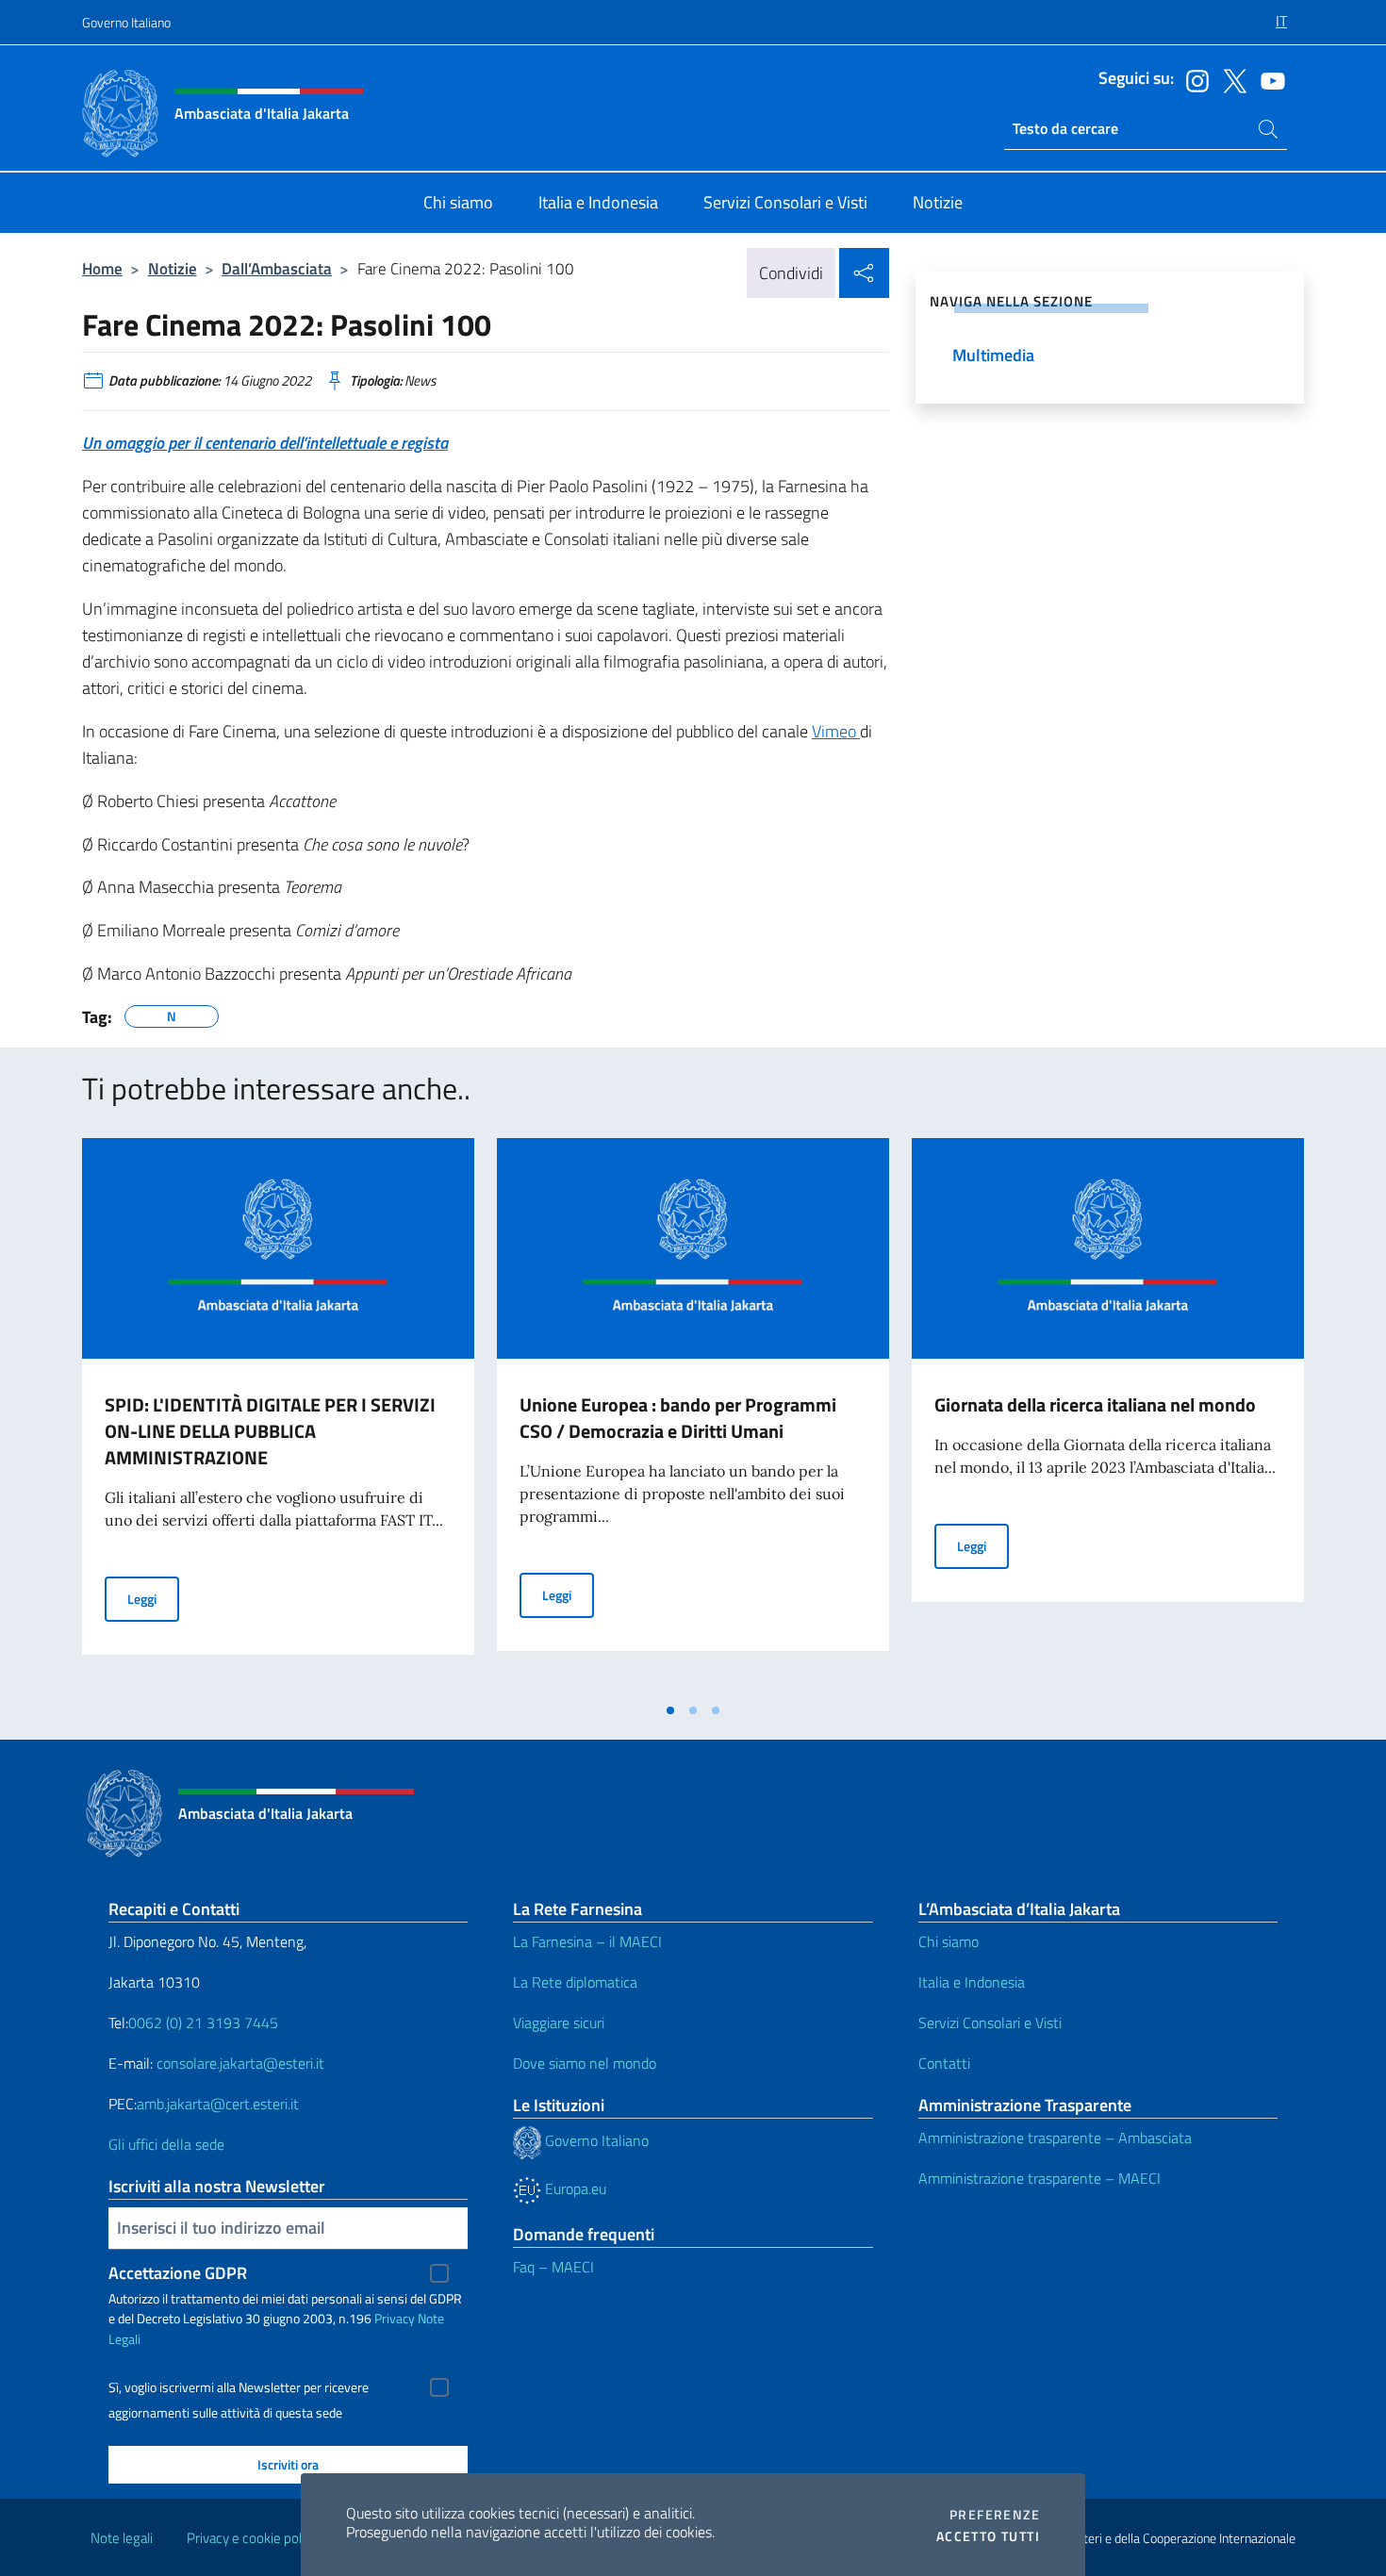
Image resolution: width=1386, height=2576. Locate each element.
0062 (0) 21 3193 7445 (203, 2023)
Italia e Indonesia (972, 1982)
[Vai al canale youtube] (1268, 79)
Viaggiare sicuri (559, 2023)
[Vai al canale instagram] (1193, 79)
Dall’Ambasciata (277, 268)
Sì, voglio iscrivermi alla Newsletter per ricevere (239, 2387)
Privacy (395, 2318)
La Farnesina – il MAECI (587, 1941)
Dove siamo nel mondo (585, 2063)
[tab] (670, 1710)
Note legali (122, 2538)
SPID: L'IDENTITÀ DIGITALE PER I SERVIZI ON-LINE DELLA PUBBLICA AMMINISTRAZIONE (270, 1431)
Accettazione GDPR (178, 2273)
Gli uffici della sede (166, 2144)
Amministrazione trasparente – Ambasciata (1055, 2138)
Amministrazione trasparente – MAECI (1039, 2178)
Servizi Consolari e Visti (990, 2023)
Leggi (153, 1598)
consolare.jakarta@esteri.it (240, 2063)
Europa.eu (574, 2188)
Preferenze (995, 2515)
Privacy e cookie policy (252, 2538)
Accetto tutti (988, 2536)
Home (102, 268)
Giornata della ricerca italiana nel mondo (1095, 1404)
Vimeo (836, 731)
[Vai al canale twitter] (1230, 79)
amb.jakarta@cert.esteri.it (218, 2104)
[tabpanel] (278, 1415)
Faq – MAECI (553, 2267)
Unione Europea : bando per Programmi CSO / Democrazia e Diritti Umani (678, 1418)
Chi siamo (949, 1941)
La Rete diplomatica (575, 1982)
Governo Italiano (126, 22)
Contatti (944, 2063)
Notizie (173, 268)
